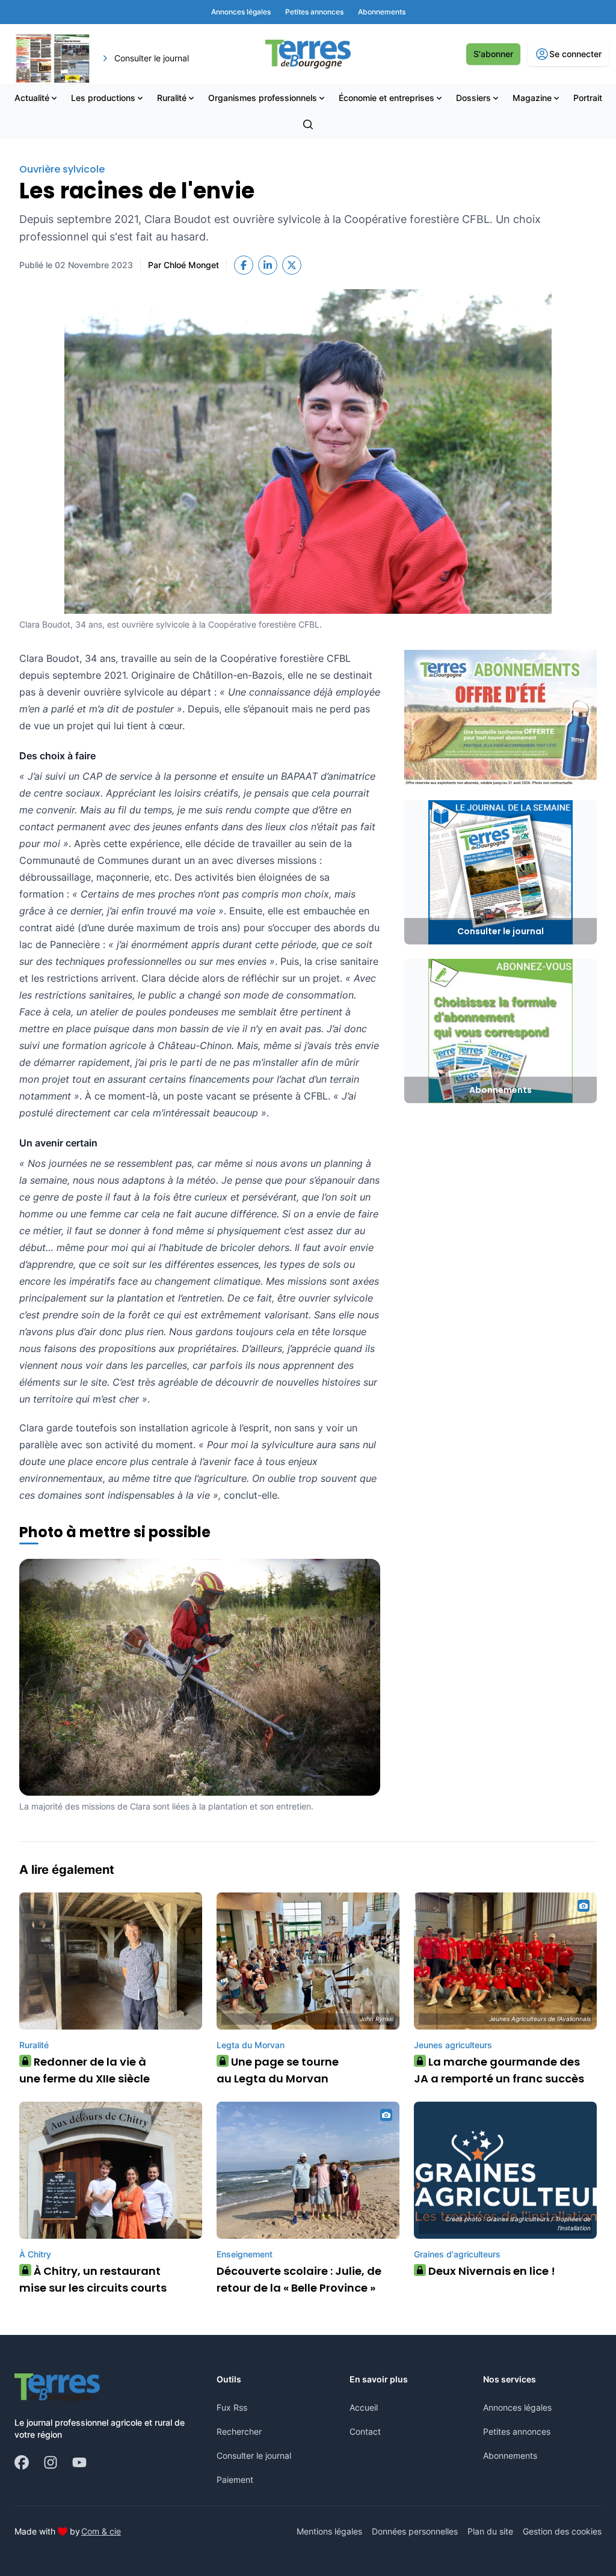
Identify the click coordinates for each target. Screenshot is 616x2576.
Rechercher (239, 2431)
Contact (365, 2431)
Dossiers (473, 98)
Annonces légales (517, 2407)
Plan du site (490, 2531)
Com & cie (101, 2531)
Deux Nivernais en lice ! (488, 2271)
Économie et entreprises (387, 98)
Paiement (235, 2480)
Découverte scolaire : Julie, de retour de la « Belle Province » (299, 2279)
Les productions (103, 98)
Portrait (588, 98)
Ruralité (172, 98)
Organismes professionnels (263, 98)
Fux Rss (232, 2407)
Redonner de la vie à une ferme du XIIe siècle (85, 2070)
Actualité (32, 98)
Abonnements (510, 2455)
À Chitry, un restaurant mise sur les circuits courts (93, 2279)
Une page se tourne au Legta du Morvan (278, 2070)
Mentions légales (329, 2531)
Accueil (364, 2407)
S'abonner (493, 54)
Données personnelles (415, 2531)
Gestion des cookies (562, 2531)
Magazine (532, 98)
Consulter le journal (254, 2455)
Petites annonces (517, 2431)
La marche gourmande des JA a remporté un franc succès (499, 2070)
